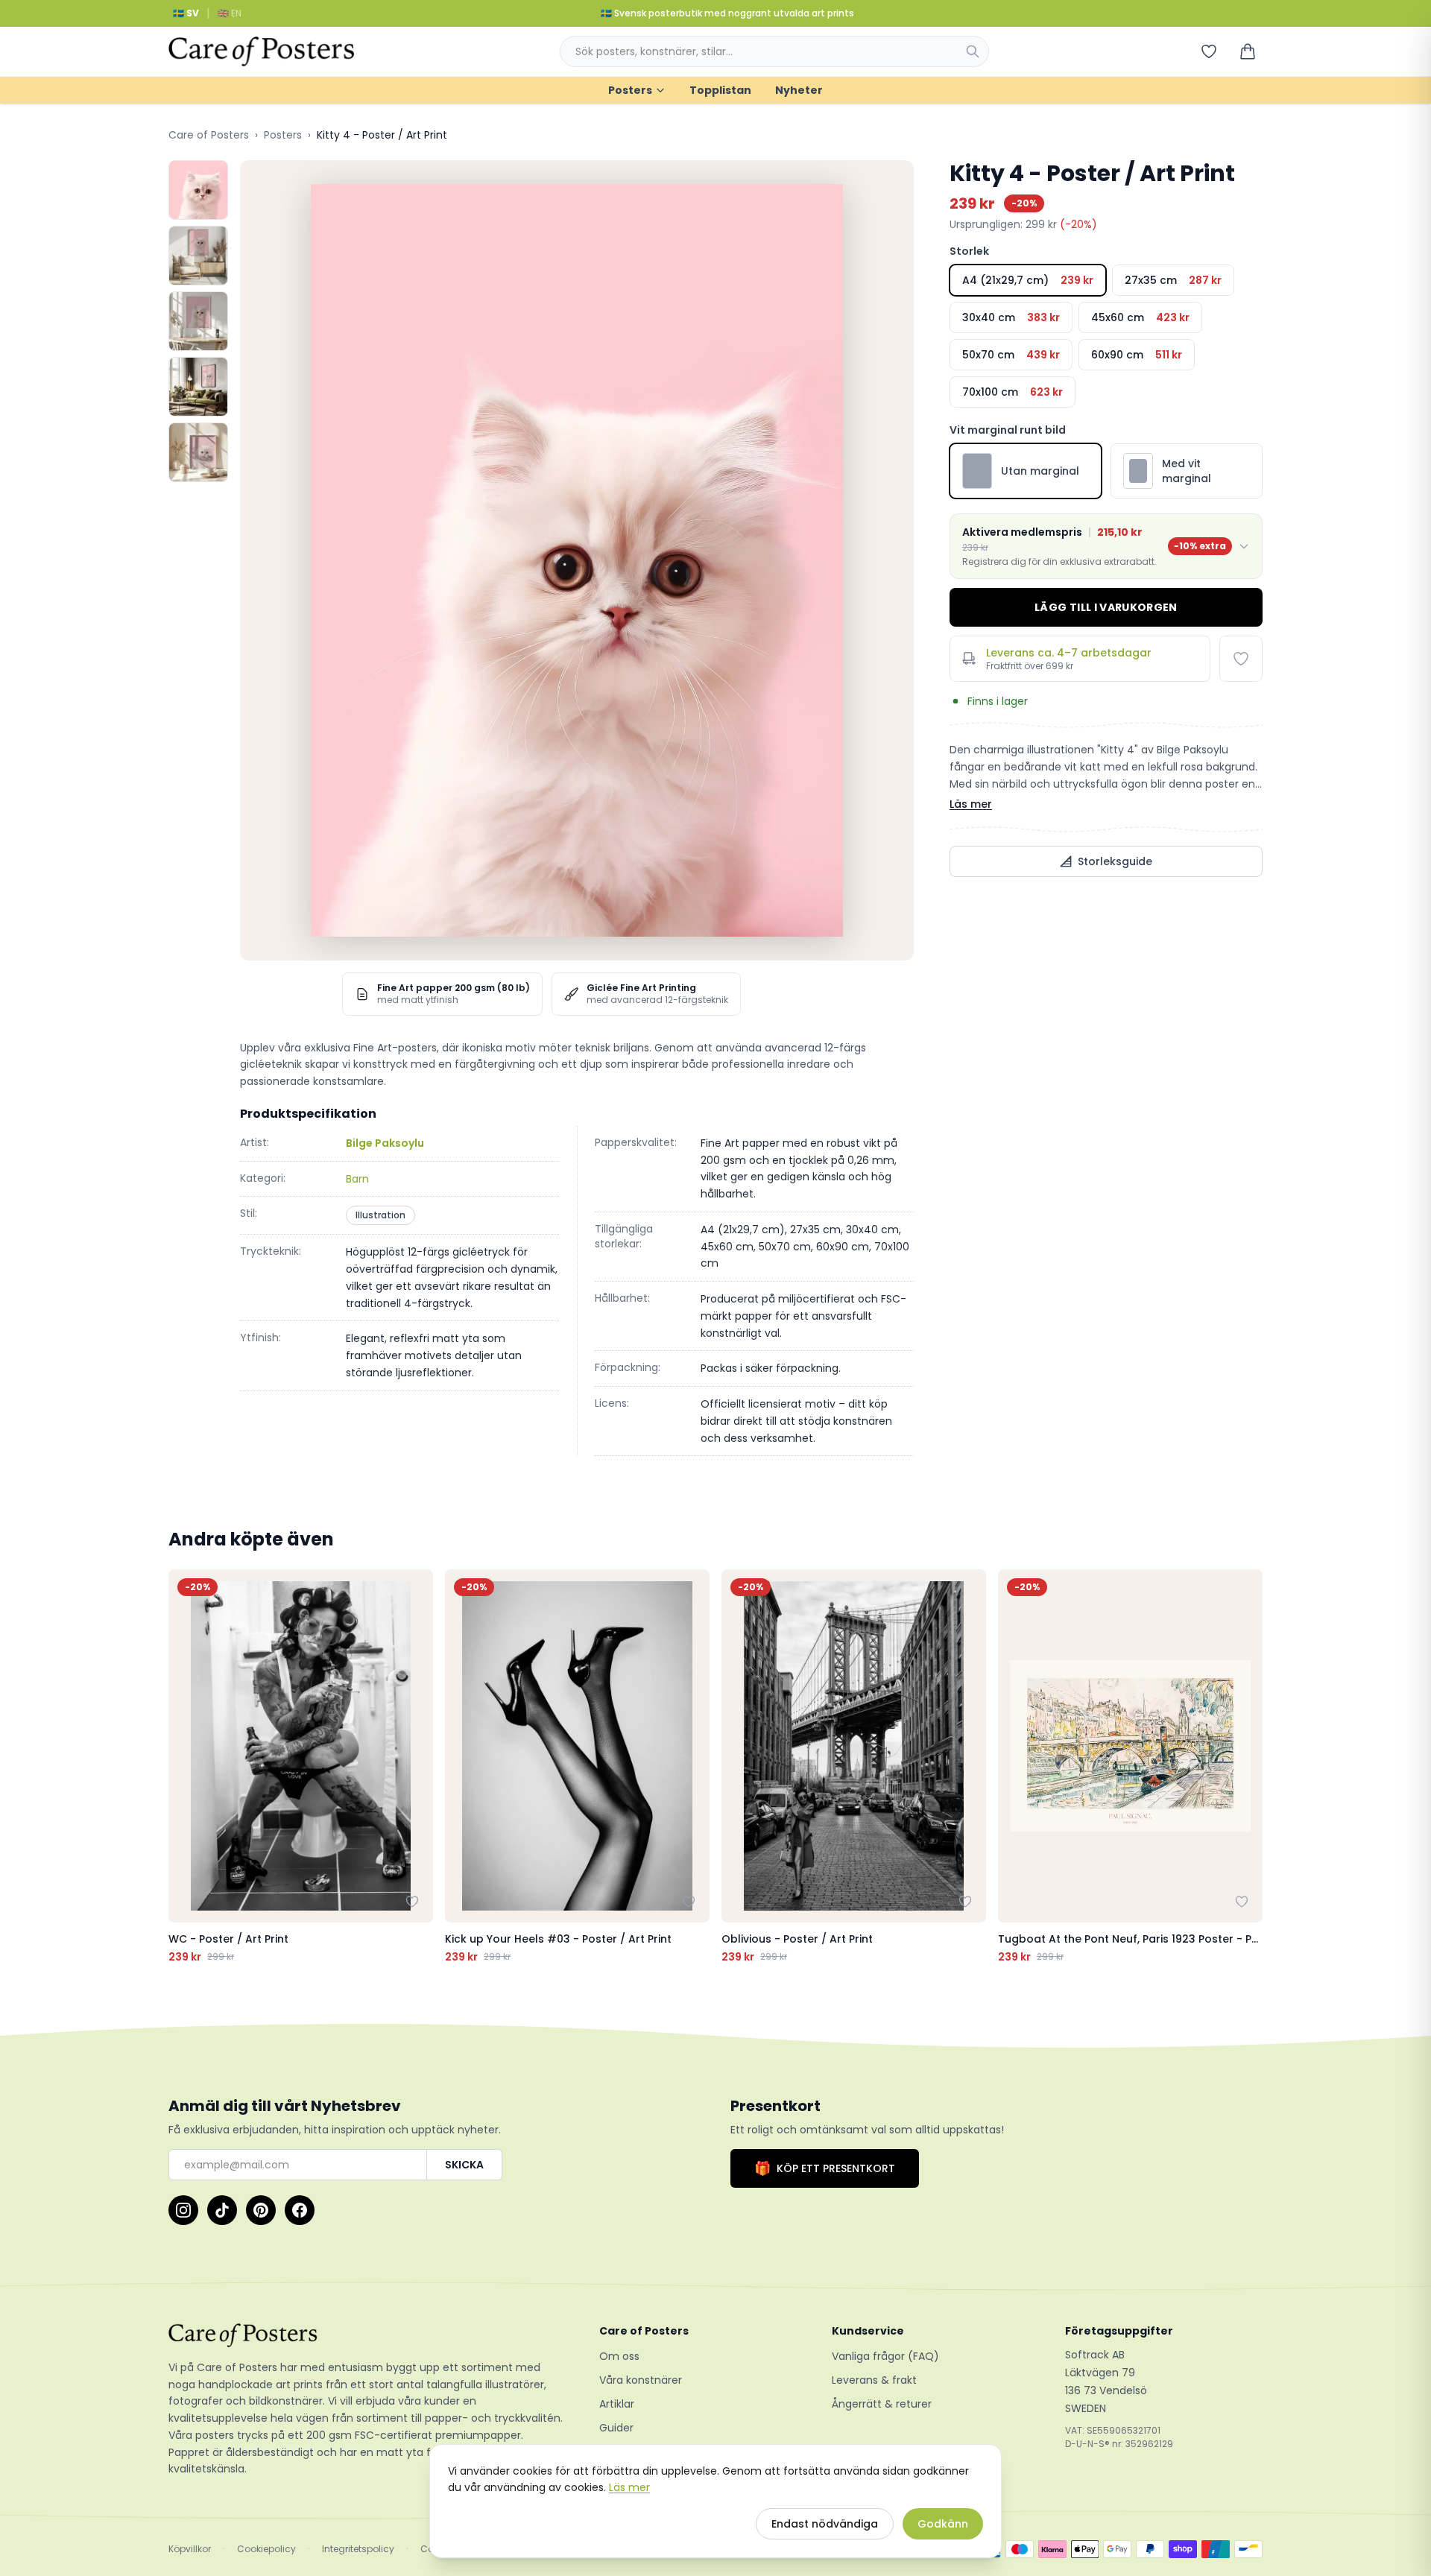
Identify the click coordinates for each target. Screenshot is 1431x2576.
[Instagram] (183, 2210)
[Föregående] (183, 1767)
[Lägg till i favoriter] (1241, 659)
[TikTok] (222, 2210)
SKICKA (464, 2165)
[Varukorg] (1248, 51)
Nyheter (799, 90)
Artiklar (617, 2404)
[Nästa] (1248, 1767)
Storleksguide (1115, 861)
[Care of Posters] (366, 2335)
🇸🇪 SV (186, 13)
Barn (357, 1179)
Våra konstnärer (641, 2380)
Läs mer (971, 804)
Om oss (619, 2356)
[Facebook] (300, 2210)
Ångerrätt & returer (882, 2404)
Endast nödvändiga (825, 2524)
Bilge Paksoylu (385, 1143)
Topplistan (720, 90)
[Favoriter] (1209, 51)
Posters (630, 90)
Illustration (380, 1215)
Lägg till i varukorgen (1106, 607)
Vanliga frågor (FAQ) (885, 2356)
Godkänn (943, 2524)
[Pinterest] (261, 2210)
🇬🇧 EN (230, 13)
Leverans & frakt (874, 2380)
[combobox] (774, 51)
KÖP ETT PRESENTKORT (825, 2168)
